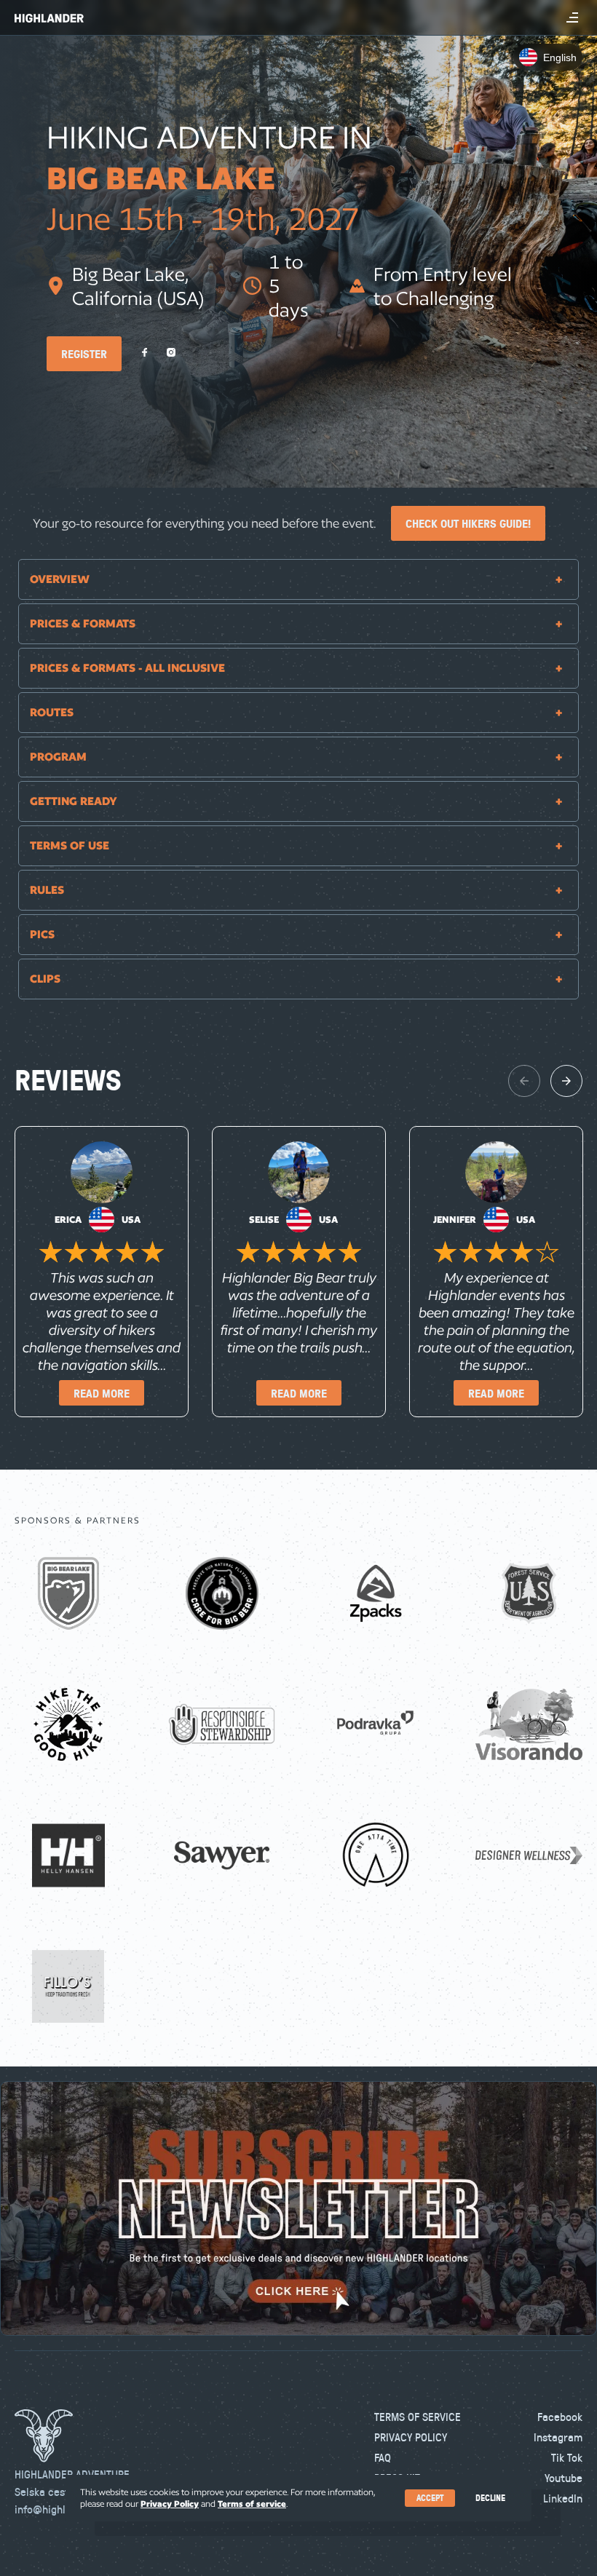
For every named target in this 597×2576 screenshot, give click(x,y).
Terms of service (252, 2504)
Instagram (558, 2437)
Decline (490, 2498)
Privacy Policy (411, 2437)
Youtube (564, 2478)
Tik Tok (567, 2457)
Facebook (560, 2417)
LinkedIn (563, 2498)
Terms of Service (418, 2417)
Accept (430, 2498)
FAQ (383, 2457)
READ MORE (102, 1393)
